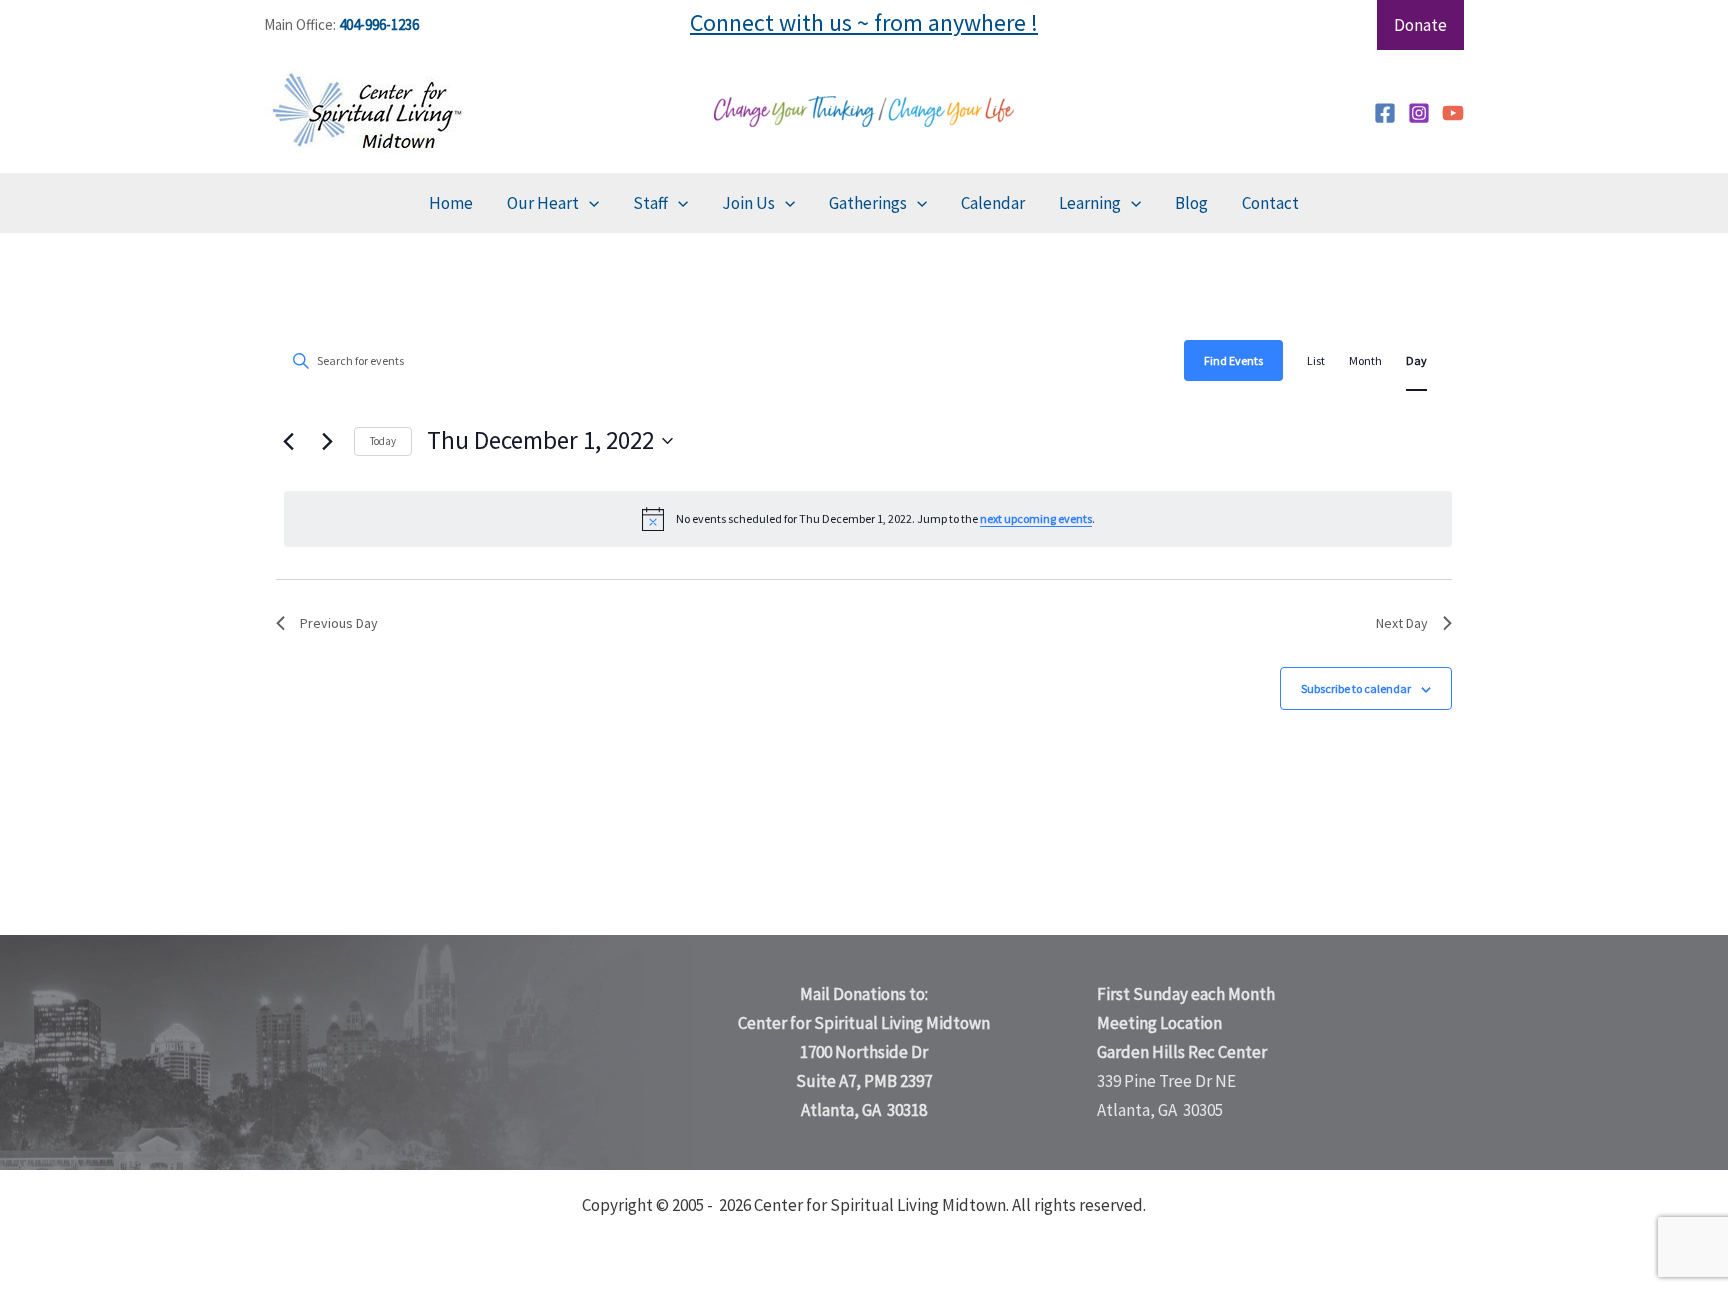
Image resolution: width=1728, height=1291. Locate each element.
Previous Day (339, 623)
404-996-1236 (379, 24)
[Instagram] (1419, 113)
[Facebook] (1385, 113)
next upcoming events (1036, 518)
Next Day (1402, 623)
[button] (589, 203)
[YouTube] (1453, 113)
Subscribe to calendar (1356, 688)
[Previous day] (288, 441)
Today (383, 441)
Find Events (1233, 360)
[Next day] (327, 441)
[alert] (868, 519)
